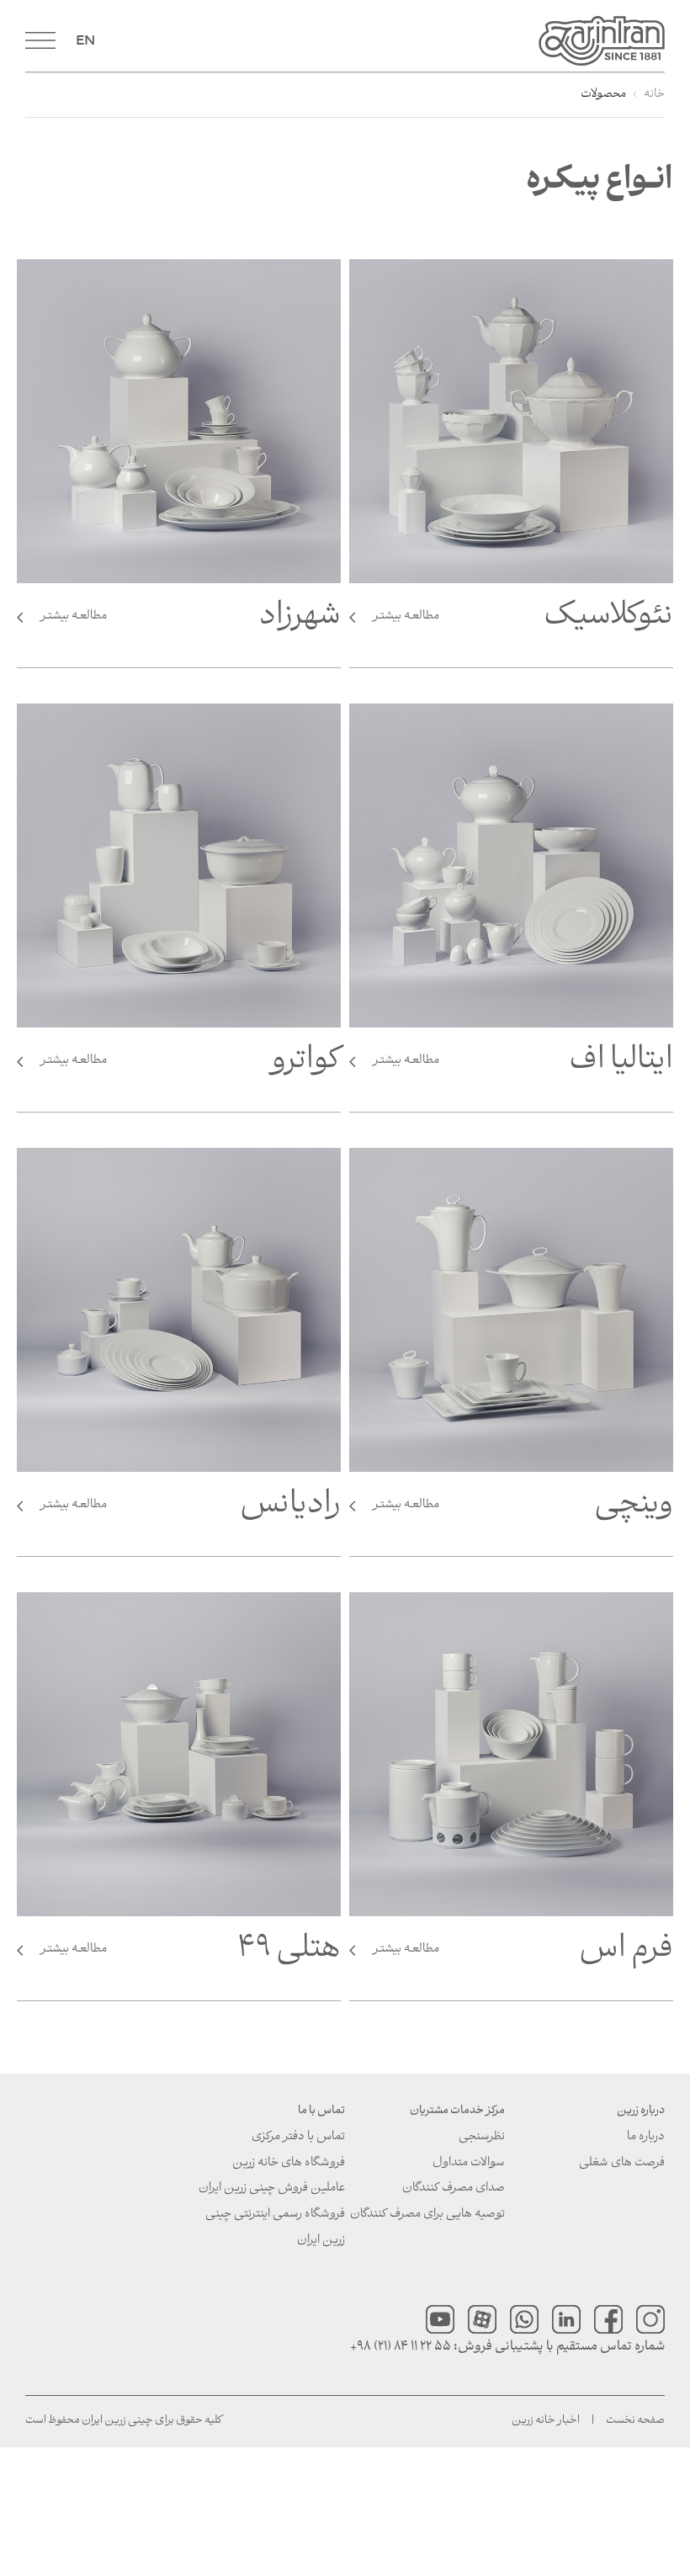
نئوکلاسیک (523, 622)
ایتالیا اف (523, 1066)
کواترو (191, 1066)
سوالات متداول (469, 2163)
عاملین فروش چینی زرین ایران (272, 2188)
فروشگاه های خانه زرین (289, 2163)
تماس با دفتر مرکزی (298, 2137)
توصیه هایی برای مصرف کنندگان (427, 2215)
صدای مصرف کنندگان (454, 2188)
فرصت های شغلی (622, 2163)
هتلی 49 (191, 1955)
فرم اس (523, 1955)
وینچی (523, 1511)
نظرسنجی (482, 2137)
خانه (654, 95)
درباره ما (646, 2137)
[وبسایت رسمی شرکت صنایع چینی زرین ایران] (383, 41)
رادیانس (191, 1511)
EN (85, 40)
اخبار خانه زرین (546, 2421)
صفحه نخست (635, 2421)
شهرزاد (191, 622)
